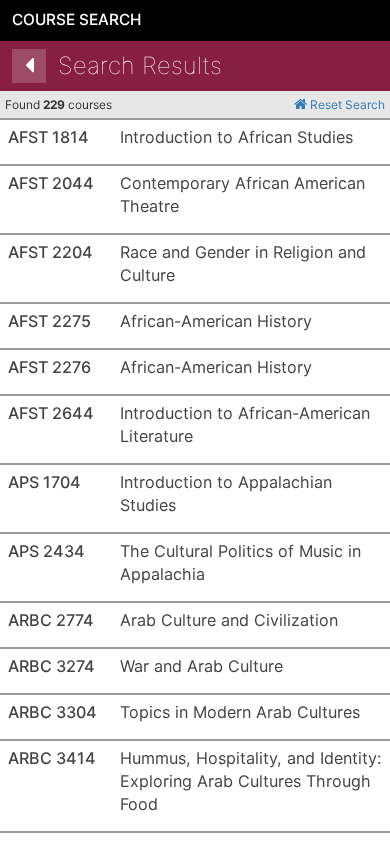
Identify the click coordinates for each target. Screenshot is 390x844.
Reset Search (346, 104)
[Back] (29, 66)
